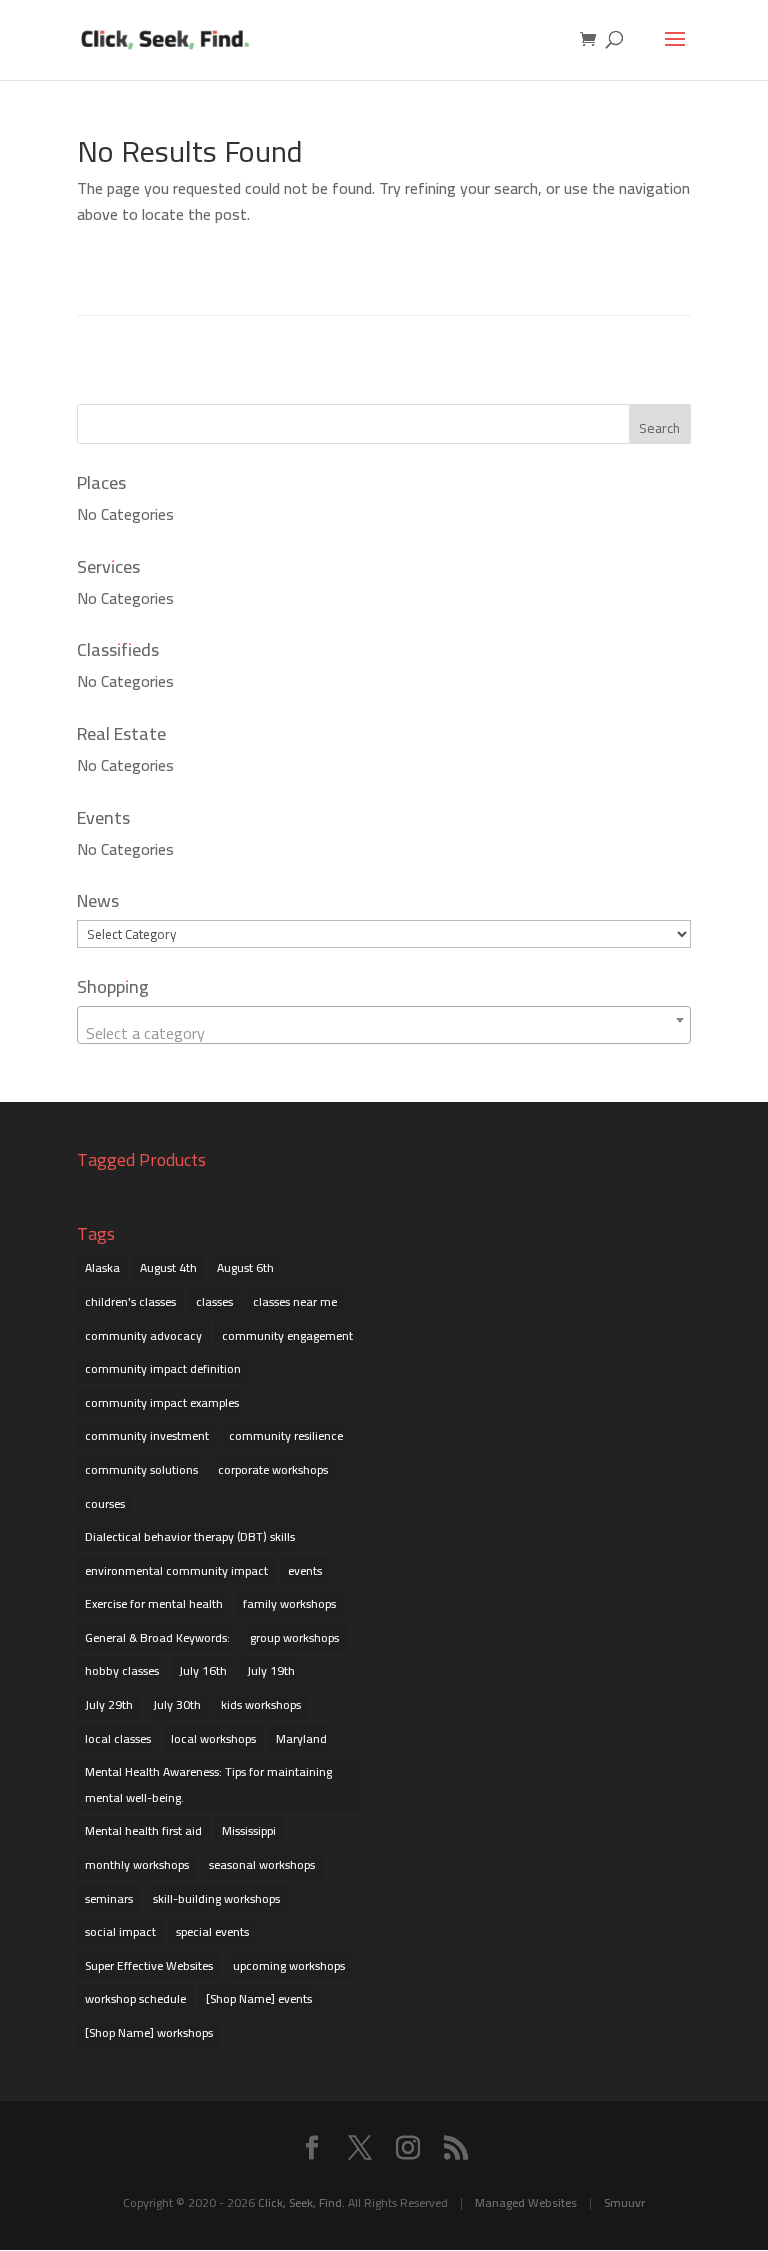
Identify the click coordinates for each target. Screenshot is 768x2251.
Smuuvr (624, 2202)
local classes (118, 1738)
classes (214, 1301)
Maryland (301, 1738)
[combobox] (384, 1025)
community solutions (141, 1469)
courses (105, 1503)
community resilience (286, 1435)
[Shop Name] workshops (149, 2032)
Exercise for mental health (154, 1603)
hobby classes (122, 1670)
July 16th (203, 1670)
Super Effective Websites (149, 1965)
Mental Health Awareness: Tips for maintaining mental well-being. (208, 1784)
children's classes (130, 1301)
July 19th (271, 1670)
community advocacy (143, 1335)
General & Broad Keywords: (157, 1637)
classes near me (295, 1301)
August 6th (245, 1267)
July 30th (177, 1704)
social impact (120, 1931)
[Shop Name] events (259, 1998)
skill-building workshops (216, 1898)
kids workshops (261, 1704)
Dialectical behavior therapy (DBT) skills (190, 1536)
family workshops (289, 1603)
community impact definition (163, 1368)
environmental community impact (176, 1570)
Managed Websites (526, 2202)
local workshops (213, 1738)
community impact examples (162, 1402)
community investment (147, 1435)
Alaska (102, 1267)
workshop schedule (135, 1998)
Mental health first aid (143, 1830)
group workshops (294, 1637)
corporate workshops (273, 1469)
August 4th (168, 1267)
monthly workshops (137, 1864)
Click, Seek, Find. (301, 2202)
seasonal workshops (262, 1864)
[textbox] (384, 1033)
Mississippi (249, 1830)
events (305, 1570)
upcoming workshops (289, 1965)
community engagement (287, 1335)
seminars (109, 1898)
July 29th (109, 1704)
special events (212, 1931)
